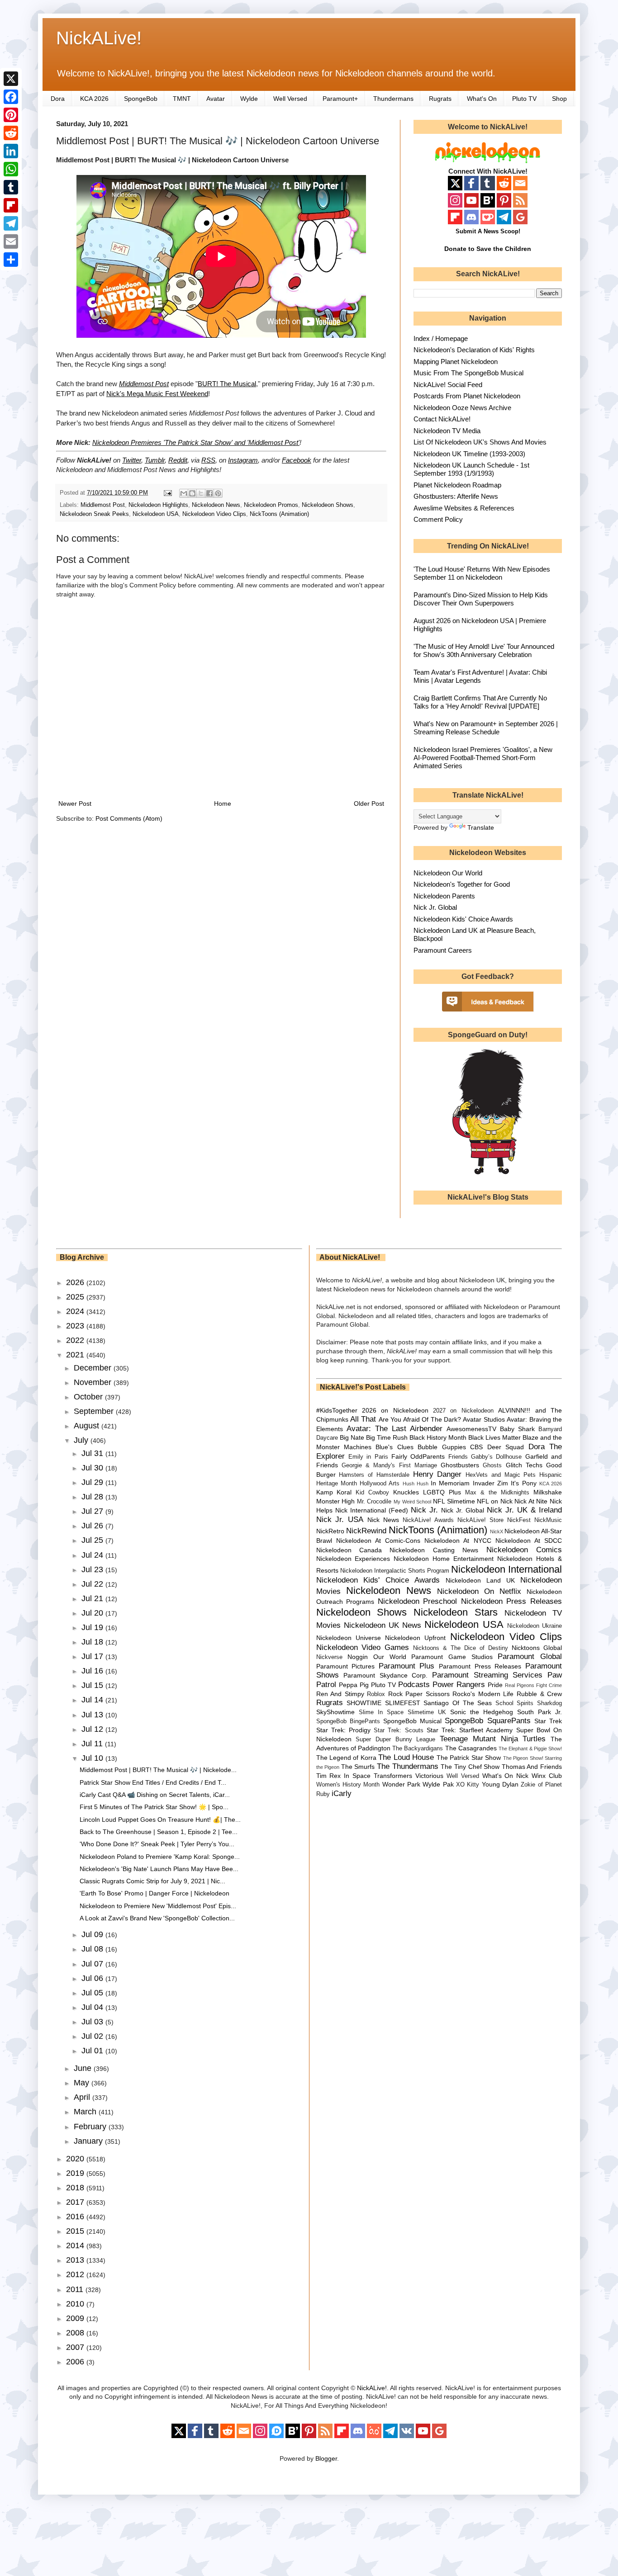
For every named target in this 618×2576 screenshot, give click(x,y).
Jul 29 (93, 1482)
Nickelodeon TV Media (447, 431)
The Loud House (406, 1757)
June (84, 2068)
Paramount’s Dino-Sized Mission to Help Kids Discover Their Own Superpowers (481, 599)
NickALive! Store (480, 1520)
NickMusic (548, 1520)
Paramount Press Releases (480, 1666)
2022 (76, 1340)
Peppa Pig (354, 1685)
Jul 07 (93, 1964)
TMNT (182, 99)
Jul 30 (93, 1468)
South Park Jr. (540, 1712)
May (83, 2083)
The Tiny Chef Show (470, 1767)
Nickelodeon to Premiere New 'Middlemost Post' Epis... (158, 1906)
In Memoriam (450, 1483)
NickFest (519, 1520)
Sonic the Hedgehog (482, 1712)
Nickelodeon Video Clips (214, 514)
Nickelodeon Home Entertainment (444, 1559)
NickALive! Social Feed (448, 385)
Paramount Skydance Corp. (385, 1675)
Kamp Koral (334, 1492)
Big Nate (352, 1437)
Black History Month (438, 1437)
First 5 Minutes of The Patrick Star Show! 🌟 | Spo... (154, 1807)
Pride (495, 1685)
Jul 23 (93, 1569)
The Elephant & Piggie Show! (530, 1749)
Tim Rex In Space (344, 1776)
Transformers (393, 1776)
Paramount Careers (443, 950)
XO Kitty (468, 1785)
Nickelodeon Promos (271, 505)
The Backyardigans (418, 1749)
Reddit (178, 460)
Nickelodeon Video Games (363, 1647)
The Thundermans (408, 1766)
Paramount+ (340, 99)
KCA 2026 (94, 99)
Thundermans (393, 99)
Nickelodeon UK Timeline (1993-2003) (469, 454)
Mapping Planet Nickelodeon (456, 362)
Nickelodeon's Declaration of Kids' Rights (474, 350)
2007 (76, 2347)
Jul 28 (93, 1497)
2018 (76, 2188)
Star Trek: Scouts (398, 1730)
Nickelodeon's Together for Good (462, 884)
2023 (76, 1326)
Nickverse (329, 1657)
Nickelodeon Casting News (434, 1550)
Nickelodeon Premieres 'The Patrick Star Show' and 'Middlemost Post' (196, 442)
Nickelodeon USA (156, 514)
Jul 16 (93, 1671)
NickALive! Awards (428, 1520)
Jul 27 (93, 1511)
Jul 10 (93, 1758)
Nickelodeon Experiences (353, 1559)
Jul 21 (93, 1598)
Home (223, 804)
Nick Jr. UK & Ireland (524, 1510)
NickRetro (330, 1531)
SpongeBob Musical (412, 1721)
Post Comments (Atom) (129, 818)
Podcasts (414, 1685)
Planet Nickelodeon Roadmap (457, 485)
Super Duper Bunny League (395, 1739)
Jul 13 (93, 1715)
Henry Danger (437, 1474)
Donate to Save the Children (488, 249)
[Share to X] (201, 493)
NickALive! (99, 38)
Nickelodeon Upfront (415, 1638)
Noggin (358, 1657)
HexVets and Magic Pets (501, 1475)
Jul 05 (93, 1993)
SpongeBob (141, 99)
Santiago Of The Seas (458, 1703)
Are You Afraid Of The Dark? (420, 1419)
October (89, 1397)
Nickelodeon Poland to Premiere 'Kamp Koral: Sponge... (160, 1857)
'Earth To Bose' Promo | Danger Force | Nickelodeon (154, 1893)
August (88, 1426)
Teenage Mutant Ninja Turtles (493, 1739)
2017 (76, 2202)
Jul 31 (93, 1453)
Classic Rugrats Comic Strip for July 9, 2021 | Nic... (152, 1881)
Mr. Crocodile (374, 1502)
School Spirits (515, 1703)
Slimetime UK (427, 1712)
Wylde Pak (438, 1784)
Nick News (383, 1520)
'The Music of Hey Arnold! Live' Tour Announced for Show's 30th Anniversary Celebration (484, 650)
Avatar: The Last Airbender (395, 1429)
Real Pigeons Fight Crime (533, 1685)
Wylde (249, 99)
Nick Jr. (424, 1510)
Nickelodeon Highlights (158, 505)
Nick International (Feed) (372, 1510)
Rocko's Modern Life (483, 1694)
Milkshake (548, 1492)
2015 (76, 2231)
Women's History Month (348, 1785)
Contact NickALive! (442, 419)
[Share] (11, 260)
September (95, 1411)
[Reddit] (11, 133)
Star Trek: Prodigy (343, 1730)
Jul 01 (93, 2051)
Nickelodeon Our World (448, 873)
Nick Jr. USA (340, 1520)
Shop (559, 99)
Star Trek (548, 1721)
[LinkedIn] (11, 151)
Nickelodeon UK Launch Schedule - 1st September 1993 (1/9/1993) (471, 469)
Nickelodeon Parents (444, 896)
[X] (11, 79)
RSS (208, 460)
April (83, 2097)
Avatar (216, 99)
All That (363, 1419)
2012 (76, 2274)
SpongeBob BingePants (348, 1721)
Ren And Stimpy (340, 1694)
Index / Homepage (441, 338)
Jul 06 (93, 1978)
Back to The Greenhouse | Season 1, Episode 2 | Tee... (159, 1832)
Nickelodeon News (216, 505)
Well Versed (290, 99)
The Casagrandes (471, 1748)
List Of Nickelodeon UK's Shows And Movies (480, 442)
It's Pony (523, 1483)
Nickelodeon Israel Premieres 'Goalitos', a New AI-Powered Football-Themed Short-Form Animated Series (483, 758)
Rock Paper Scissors (419, 1694)
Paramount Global (530, 1657)
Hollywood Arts (380, 1484)
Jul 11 (93, 1744)
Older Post (369, 804)
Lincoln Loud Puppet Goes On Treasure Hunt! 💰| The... (160, 1820)
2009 (76, 2318)
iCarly (342, 1794)
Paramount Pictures (346, 1666)
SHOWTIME (364, 1703)
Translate (481, 827)
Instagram (243, 460)
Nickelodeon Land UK (480, 1580)
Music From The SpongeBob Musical (468, 373)
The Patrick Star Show (469, 1758)
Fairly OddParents (418, 1456)
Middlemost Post (144, 384)
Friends (458, 1457)
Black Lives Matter (494, 1437)
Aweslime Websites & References (464, 508)
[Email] (11, 241)
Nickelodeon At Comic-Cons (378, 1541)
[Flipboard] (11, 205)
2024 (76, 1311)
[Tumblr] (11, 187)
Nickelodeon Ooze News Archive (462, 408)
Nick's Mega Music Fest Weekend (157, 394)
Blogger (326, 2458)
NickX (497, 1531)
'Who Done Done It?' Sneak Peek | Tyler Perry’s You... (157, 1844)
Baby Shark (517, 1429)
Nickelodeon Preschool (418, 1601)
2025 (76, 1297)
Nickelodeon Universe (349, 1638)
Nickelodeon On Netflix (479, 1591)
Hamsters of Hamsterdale (374, 1475)
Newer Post (75, 804)
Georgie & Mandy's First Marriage (389, 1465)
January (89, 2141)
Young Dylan (500, 1784)
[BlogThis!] (192, 493)
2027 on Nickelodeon (463, 1411)
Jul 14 (93, 1700)
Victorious (429, 1776)
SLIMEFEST (403, 1703)
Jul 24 (93, 1555)
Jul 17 (93, 1656)
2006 (76, 2362)
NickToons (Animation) (279, 514)
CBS (476, 1447)
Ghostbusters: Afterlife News (456, 496)
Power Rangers (459, 1685)
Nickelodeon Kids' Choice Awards (463, 919)
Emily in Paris (368, 1457)
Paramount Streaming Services (487, 1675)
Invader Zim (490, 1483)
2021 (76, 1355)
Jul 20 (93, 1613)
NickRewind (366, 1531)
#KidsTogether (337, 1410)
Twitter (132, 460)
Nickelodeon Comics (524, 1550)
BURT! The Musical (227, 384)
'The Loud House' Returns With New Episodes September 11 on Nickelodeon (482, 573)
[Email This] (184, 493)
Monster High (336, 1501)
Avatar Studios (484, 1419)
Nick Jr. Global (435, 907)
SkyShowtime (335, 1712)
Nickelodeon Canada (349, 1550)
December (94, 1368)
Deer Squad (506, 1447)
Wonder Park (401, 1784)
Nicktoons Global (537, 1648)
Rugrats (440, 99)
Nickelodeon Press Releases (511, 1601)
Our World (390, 1657)
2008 (76, 2333)
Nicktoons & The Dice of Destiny (461, 1648)
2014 (76, 2245)
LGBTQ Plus (442, 1492)
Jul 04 (93, 2007)
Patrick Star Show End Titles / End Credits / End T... (153, 1782)
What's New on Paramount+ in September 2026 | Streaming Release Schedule (486, 728)
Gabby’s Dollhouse (496, 1457)
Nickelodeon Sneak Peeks (94, 514)
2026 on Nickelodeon (395, 1410)
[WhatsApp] (11, 169)
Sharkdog (549, 1703)
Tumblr (155, 460)
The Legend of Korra (346, 1758)
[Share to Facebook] (209, 493)
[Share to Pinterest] (218, 493)
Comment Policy (438, 519)
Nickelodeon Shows (328, 505)
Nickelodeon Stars (456, 1612)
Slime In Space (381, 1712)
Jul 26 (93, 1526)
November (94, 1382)
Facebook (297, 460)
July (82, 1440)
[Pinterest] (11, 115)
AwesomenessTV (471, 1429)
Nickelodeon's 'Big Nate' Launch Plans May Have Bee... (159, 1869)
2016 (76, 2217)
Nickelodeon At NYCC (458, 1541)
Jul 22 (93, 1584)
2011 (76, 2289)
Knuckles (406, 1492)
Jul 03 (93, 2022)
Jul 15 (93, 1685)
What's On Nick (506, 1776)
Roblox (376, 1694)
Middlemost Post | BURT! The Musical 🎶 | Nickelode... (158, 1770)
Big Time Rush (387, 1437)
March (86, 2112)
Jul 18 (93, 1642)
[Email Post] (167, 493)
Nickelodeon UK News (383, 1625)
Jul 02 (93, 2036)
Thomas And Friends (532, 1767)
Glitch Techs (524, 1465)
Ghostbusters (460, 1465)
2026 (76, 1282)
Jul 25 (93, 1540)
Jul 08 (93, 1949)
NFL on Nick (494, 1501)
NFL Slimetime (454, 1501)
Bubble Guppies (442, 1447)
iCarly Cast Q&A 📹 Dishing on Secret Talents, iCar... (155, 1795)
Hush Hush (416, 1484)
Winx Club (547, 1776)
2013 (76, 2260)
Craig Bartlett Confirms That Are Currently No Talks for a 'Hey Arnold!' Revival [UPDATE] (480, 702)
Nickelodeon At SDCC (529, 1541)
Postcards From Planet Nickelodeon (467, 396)
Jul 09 (93, 1934)
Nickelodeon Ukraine (535, 1626)
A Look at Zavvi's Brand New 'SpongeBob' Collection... (157, 1918)
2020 (76, 2159)
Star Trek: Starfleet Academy (470, 1730)
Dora (58, 99)
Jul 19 (93, 1627)
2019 (76, 2173)
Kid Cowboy (372, 1493)
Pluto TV (524, 99)
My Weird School (412, 1502)
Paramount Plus (407, 1666)
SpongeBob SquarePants (487, 1721)
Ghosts (492, 1465)
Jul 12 (93, 1729)
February (91, 2127)
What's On (482, 99)
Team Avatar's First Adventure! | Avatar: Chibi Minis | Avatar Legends (480, 676)
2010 (76, 2304)
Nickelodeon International (506, 1569)
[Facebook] (11, 97)
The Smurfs (358, 1767)
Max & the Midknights (497, 1493)
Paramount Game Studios (452, 1657)
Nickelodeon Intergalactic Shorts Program (395, 1571)
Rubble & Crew (539, 1694)
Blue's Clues (394, 1447)
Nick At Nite (531, 1501)
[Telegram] (11, 223)
